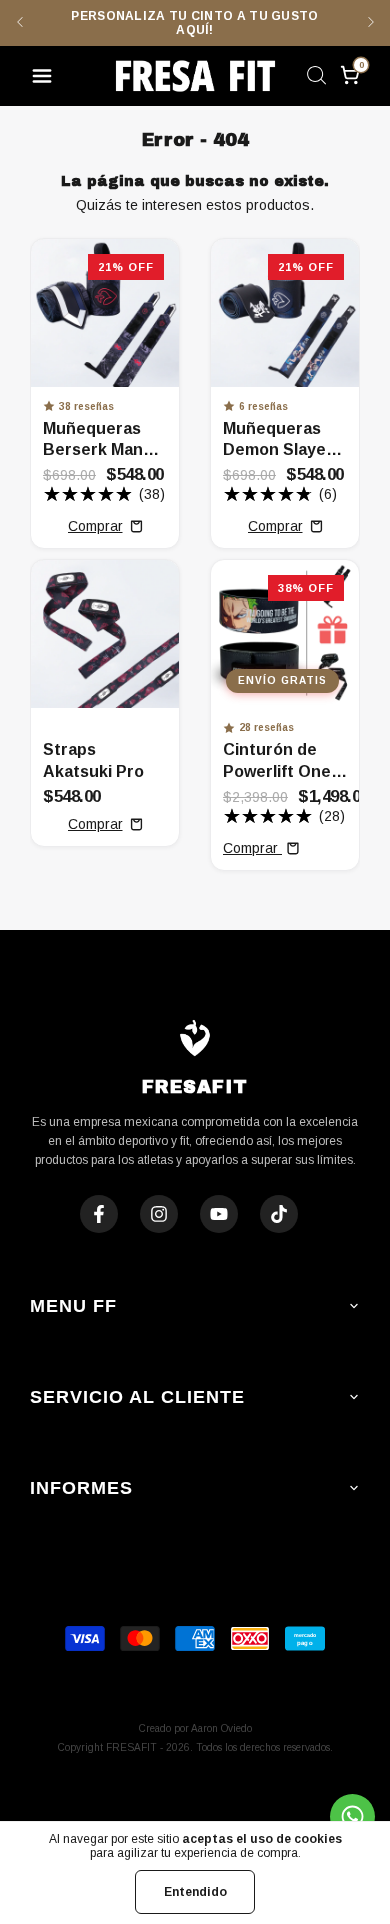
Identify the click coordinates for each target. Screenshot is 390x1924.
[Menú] (45, 79)
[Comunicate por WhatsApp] (352, 1816)
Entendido (195, 1892)
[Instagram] (159, 1214)
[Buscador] (316, 78)
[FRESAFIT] (195, 76)
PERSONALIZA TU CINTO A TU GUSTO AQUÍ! (194, 23)
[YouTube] (219, 1214)
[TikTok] (279, 1214)
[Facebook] (99, 1214)
